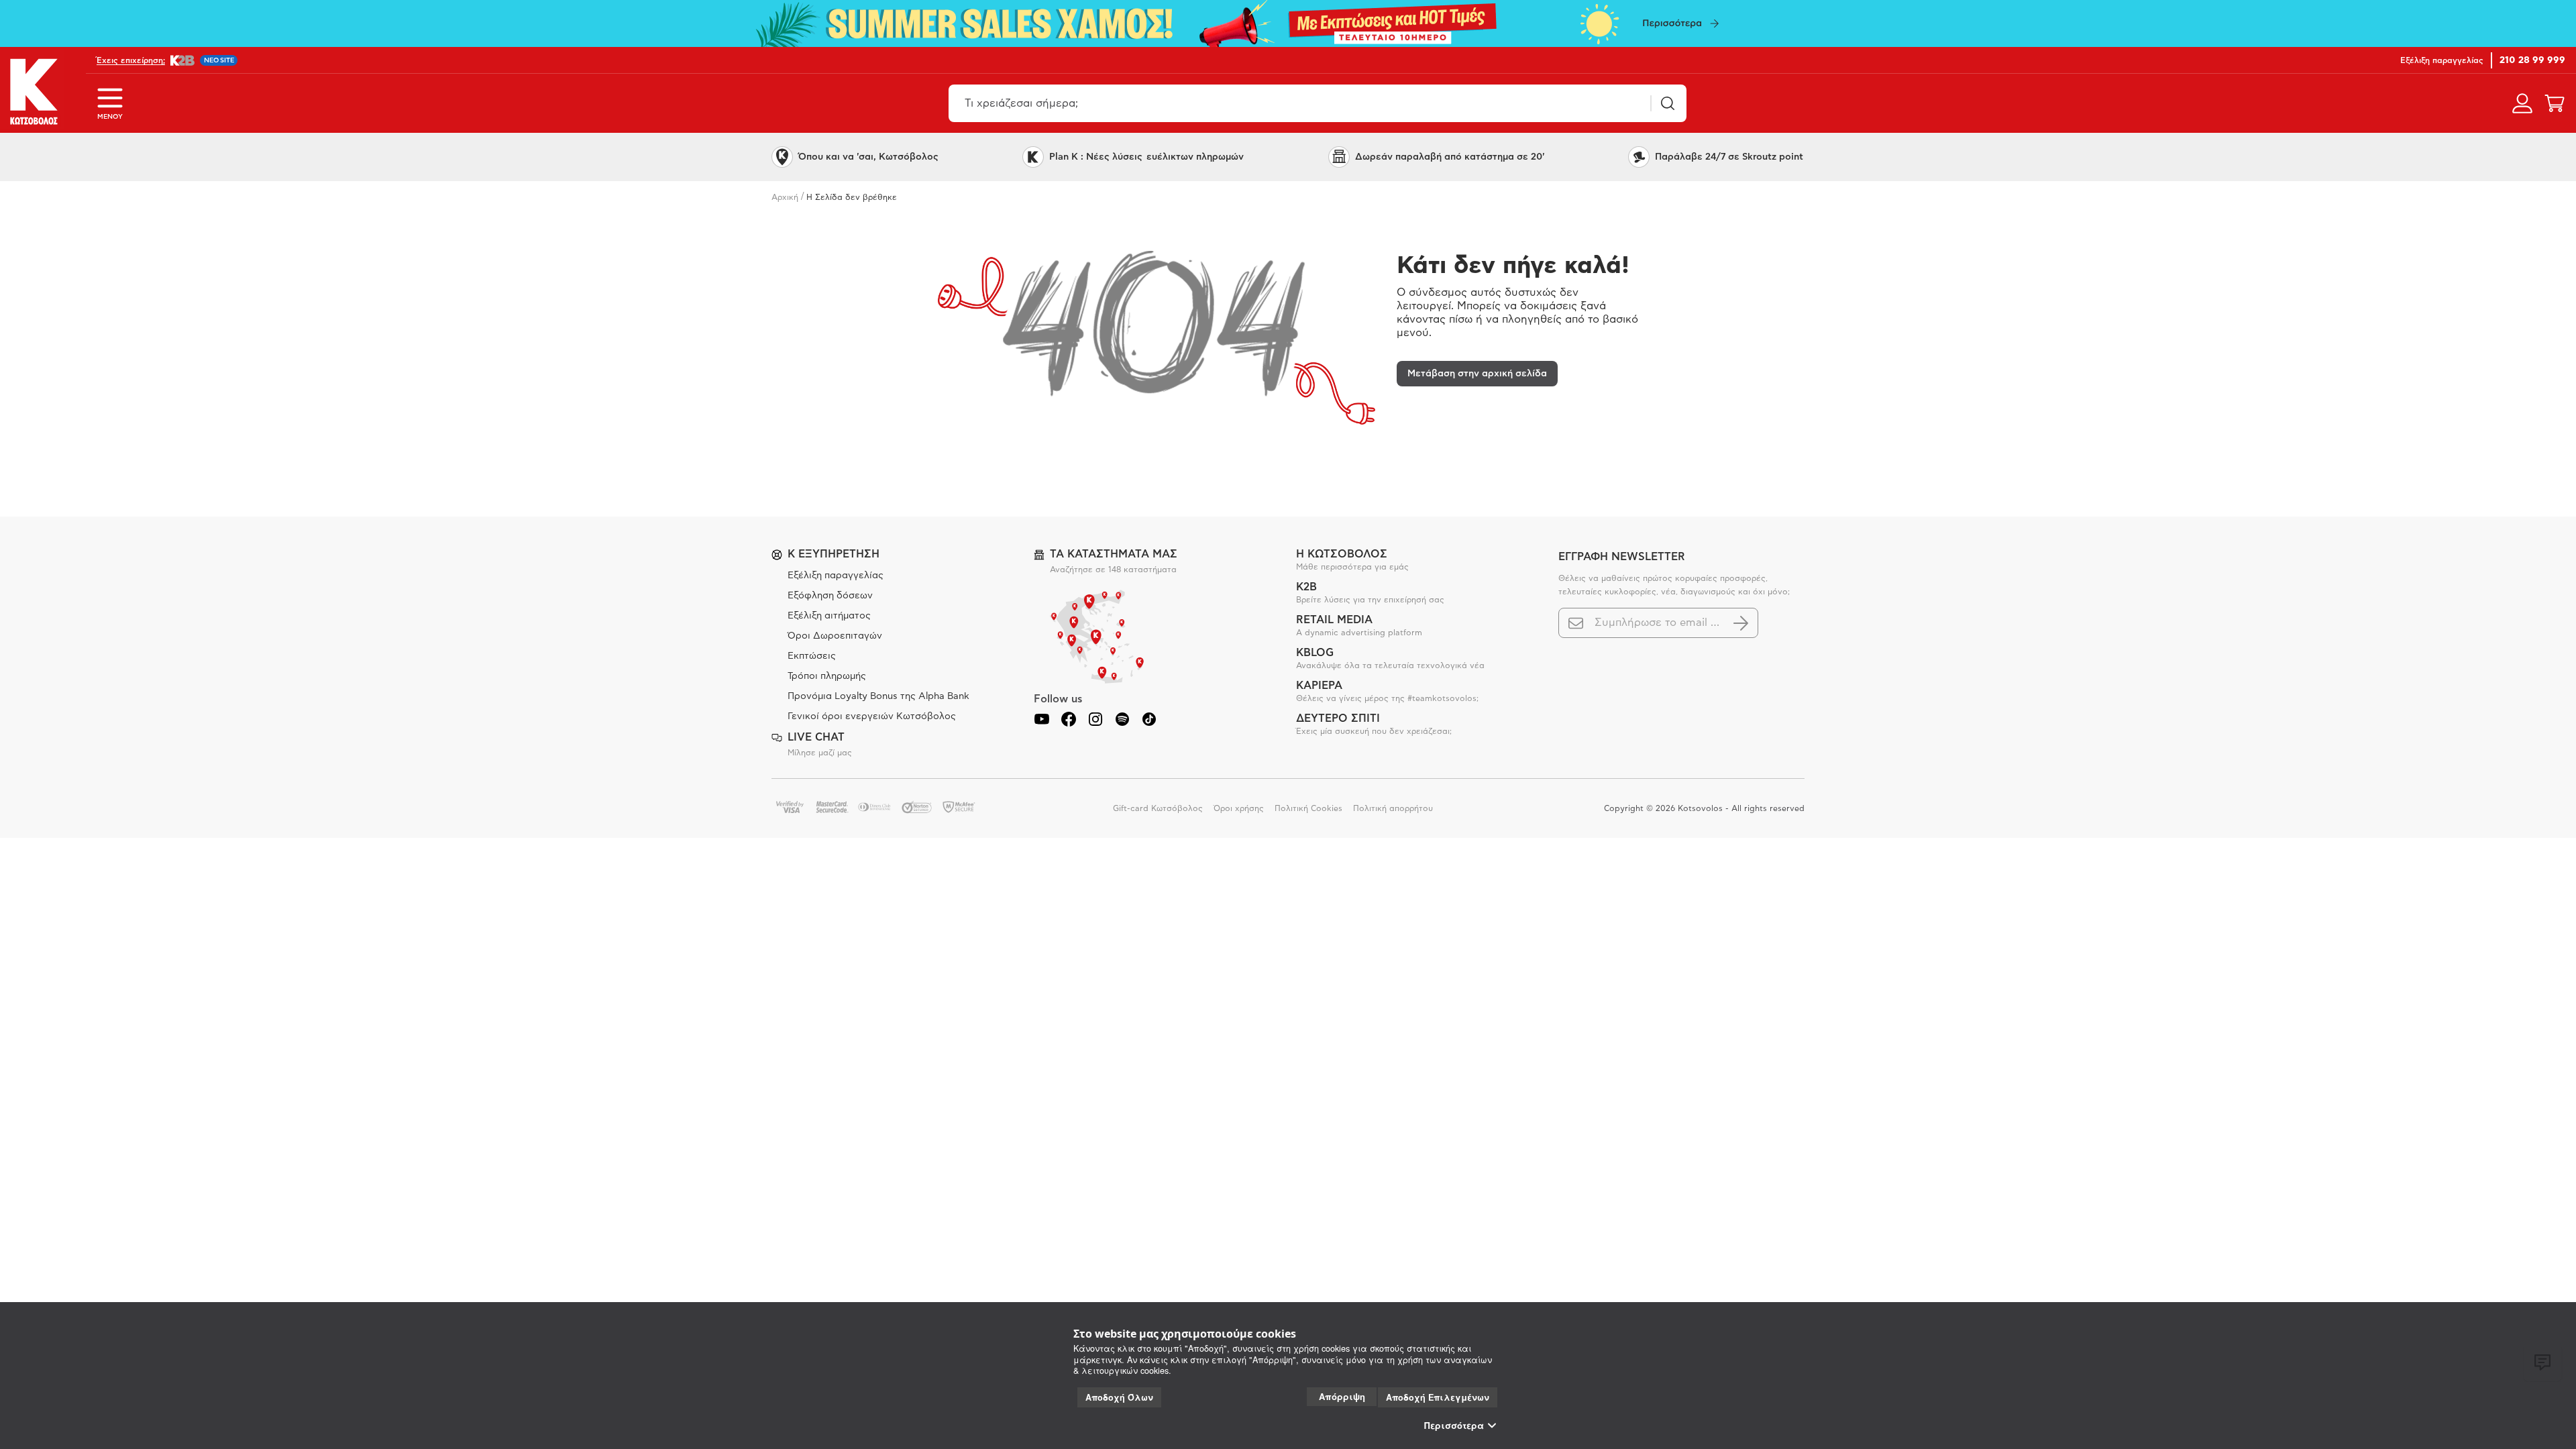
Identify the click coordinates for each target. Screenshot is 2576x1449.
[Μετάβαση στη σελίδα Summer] (1288, 23)
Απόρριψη (1342, 1396)
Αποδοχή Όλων (1119, 1397)
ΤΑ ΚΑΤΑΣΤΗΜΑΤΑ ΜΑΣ (1114, 554)
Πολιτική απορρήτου (1393, 808)
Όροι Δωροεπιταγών (835, 636)
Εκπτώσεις (812, 656)
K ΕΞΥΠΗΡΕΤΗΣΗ (834, 554)
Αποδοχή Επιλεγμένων (1438, 1397)
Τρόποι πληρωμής (827, 676)
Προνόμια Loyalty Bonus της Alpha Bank (878, 696)
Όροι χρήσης (1239, 808)
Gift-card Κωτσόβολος (1158, 808)
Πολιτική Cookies (1308, 808)
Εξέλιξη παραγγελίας (836, 576)
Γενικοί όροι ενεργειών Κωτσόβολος (872, 716)
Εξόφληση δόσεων (830, 596)
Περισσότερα (1454, 1426)
